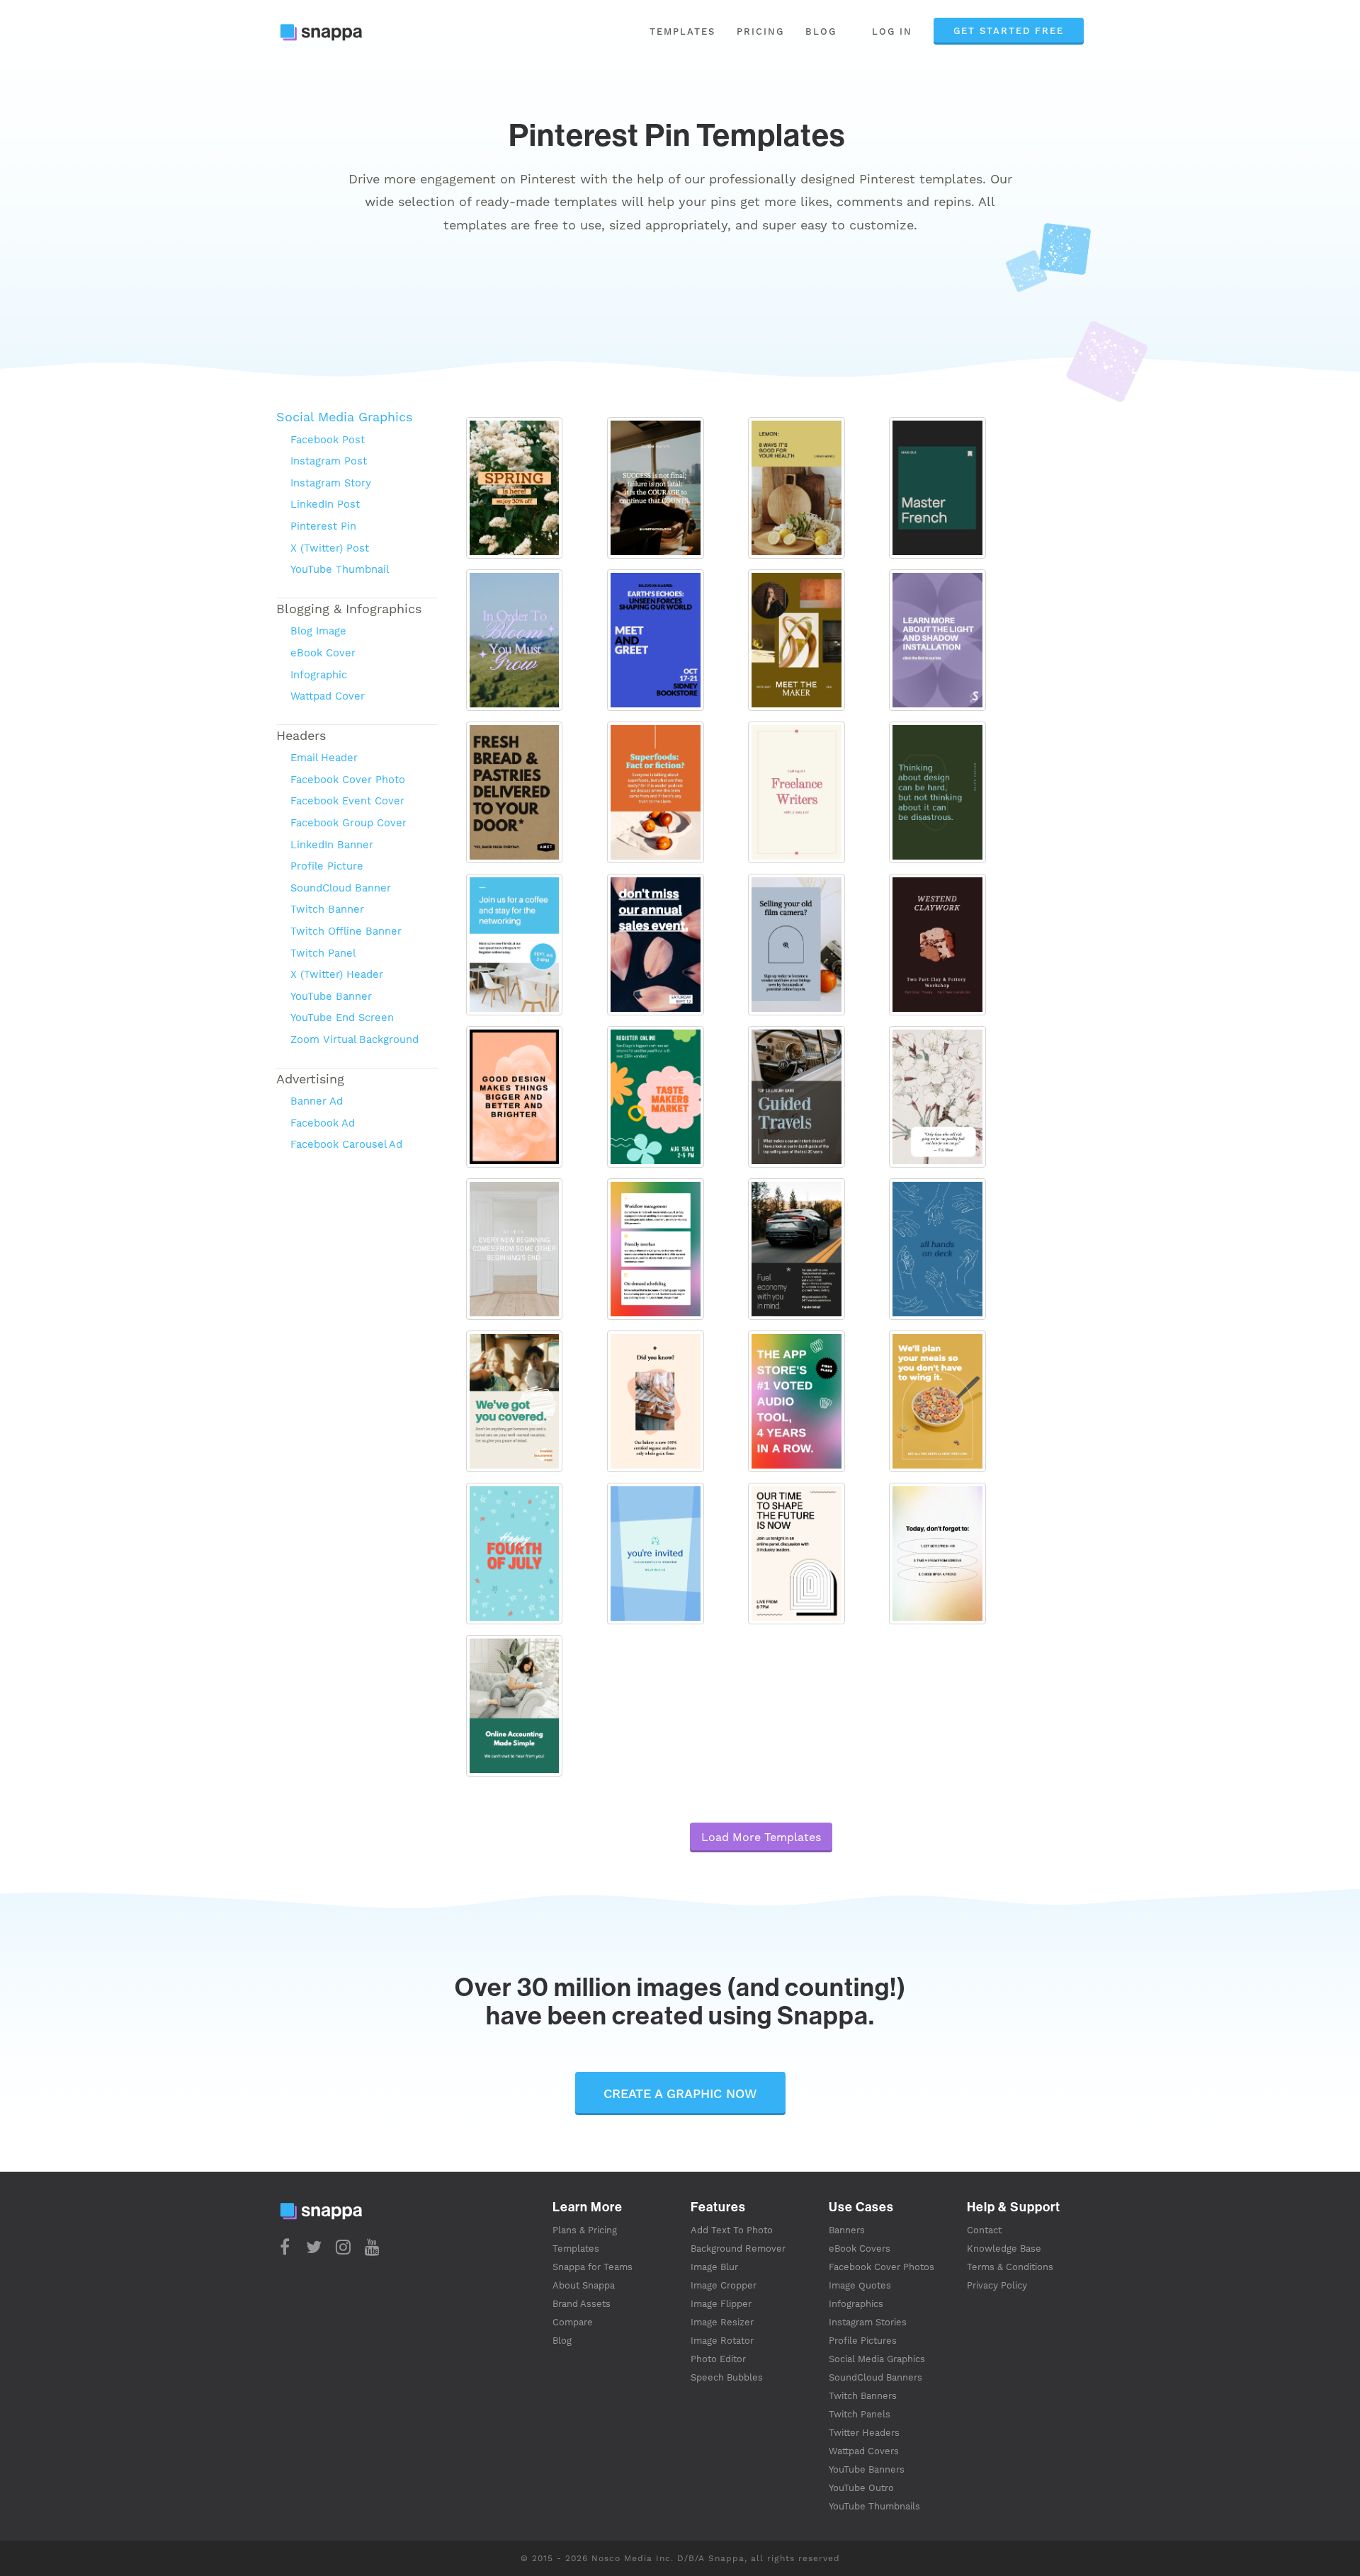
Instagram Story (331, 483)
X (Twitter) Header (337, 974)
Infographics (856, 2304)
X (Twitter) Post (330, 548)
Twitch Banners (863, 2396)
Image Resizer (722, 2322)
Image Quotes (860, 2285)
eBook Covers (860, 2249)
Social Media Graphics (344, 417)
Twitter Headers (864, 2433)
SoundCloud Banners (875, 2377)
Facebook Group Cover (348, 823)
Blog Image (318, 631)
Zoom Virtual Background (355, 1039)
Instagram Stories (868, 2322)
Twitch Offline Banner (346, 931)
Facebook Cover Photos (882, 2267)
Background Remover (738, 2249)
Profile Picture (327, 866)
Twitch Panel (323, 953)
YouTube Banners (867, 2469)
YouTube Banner (331, 996)
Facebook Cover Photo (348, 780)
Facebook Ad (323, 1123)
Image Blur (714, 2267)
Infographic (319, 675)
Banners (847, 2230)
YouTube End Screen (342, 1018)
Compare (573, 2322)
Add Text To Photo (732, 2230)
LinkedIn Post (325, 504)
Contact (984, 2230)
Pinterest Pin (323, 526)
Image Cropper (724, 2285)
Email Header (324, 758)
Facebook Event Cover (347, 801)
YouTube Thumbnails (874, 2506)
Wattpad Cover (328, 696)
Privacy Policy (997, 2285)
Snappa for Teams (593, 2267)
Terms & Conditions (1010, 2267)
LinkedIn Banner (332, 845)
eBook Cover (323, 653)
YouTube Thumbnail (340, 569)
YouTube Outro (861, 2488)
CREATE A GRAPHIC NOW (680, 2093)
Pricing (760, 32)
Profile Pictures (863, 2341)
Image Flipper (721, 2304)
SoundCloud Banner (341, 888)
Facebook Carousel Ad (346, 1144)
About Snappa (584, 2285)
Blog (821, 32)
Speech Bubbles (727, 2377)
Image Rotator (722, 2341)
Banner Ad (317, 1101)
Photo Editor (718, 2359)
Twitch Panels (860, 2414)
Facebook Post (328, 440)
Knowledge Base (1004, 2249)
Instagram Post (329, 461)
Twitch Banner (327, 909)
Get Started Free (1009, 31)
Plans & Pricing (585, 2230)
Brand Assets (582, 2304)
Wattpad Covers (864, 2451)
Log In (892, 32)
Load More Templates (761, 1837)
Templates (682, 32)
